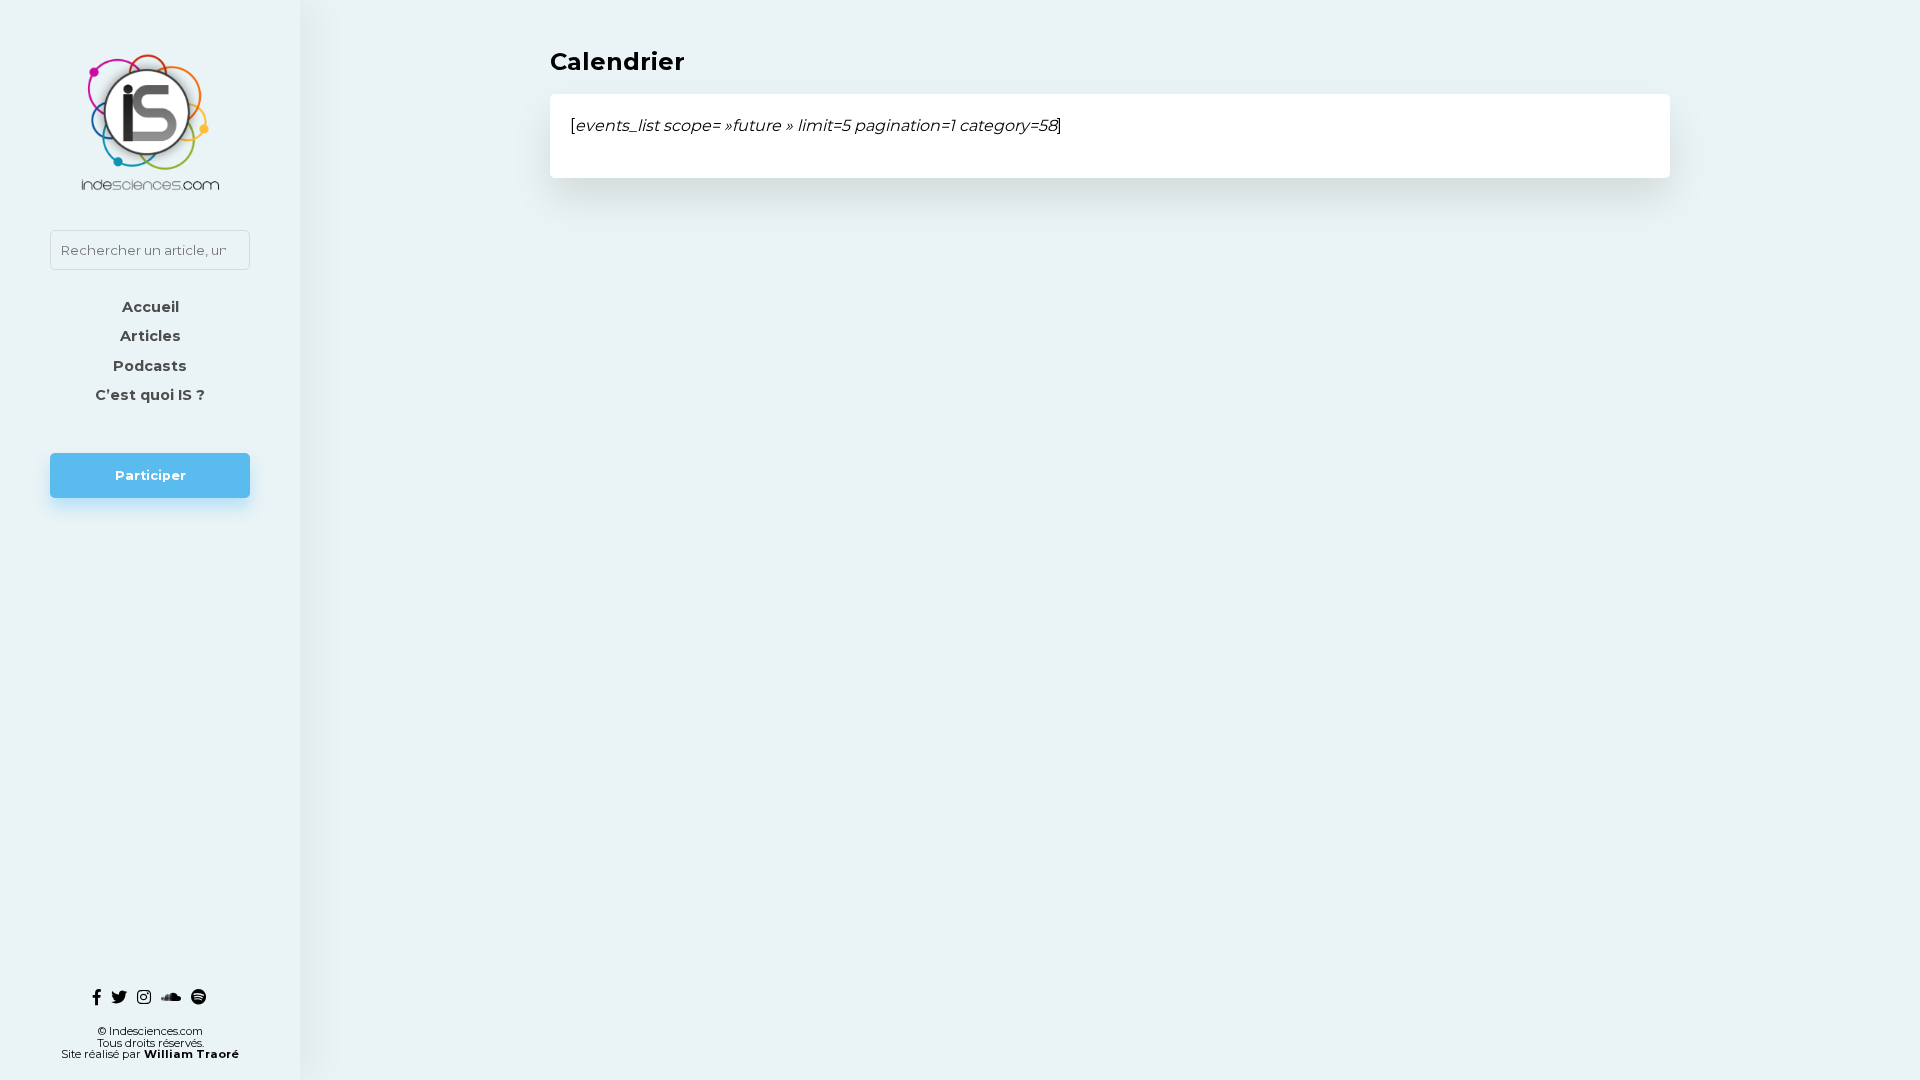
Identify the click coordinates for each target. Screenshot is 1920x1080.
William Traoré (191, 1054)
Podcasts (150, 366)
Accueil (150, 307)
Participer (150, 475)
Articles (150, 336)
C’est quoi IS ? (150, 395)
